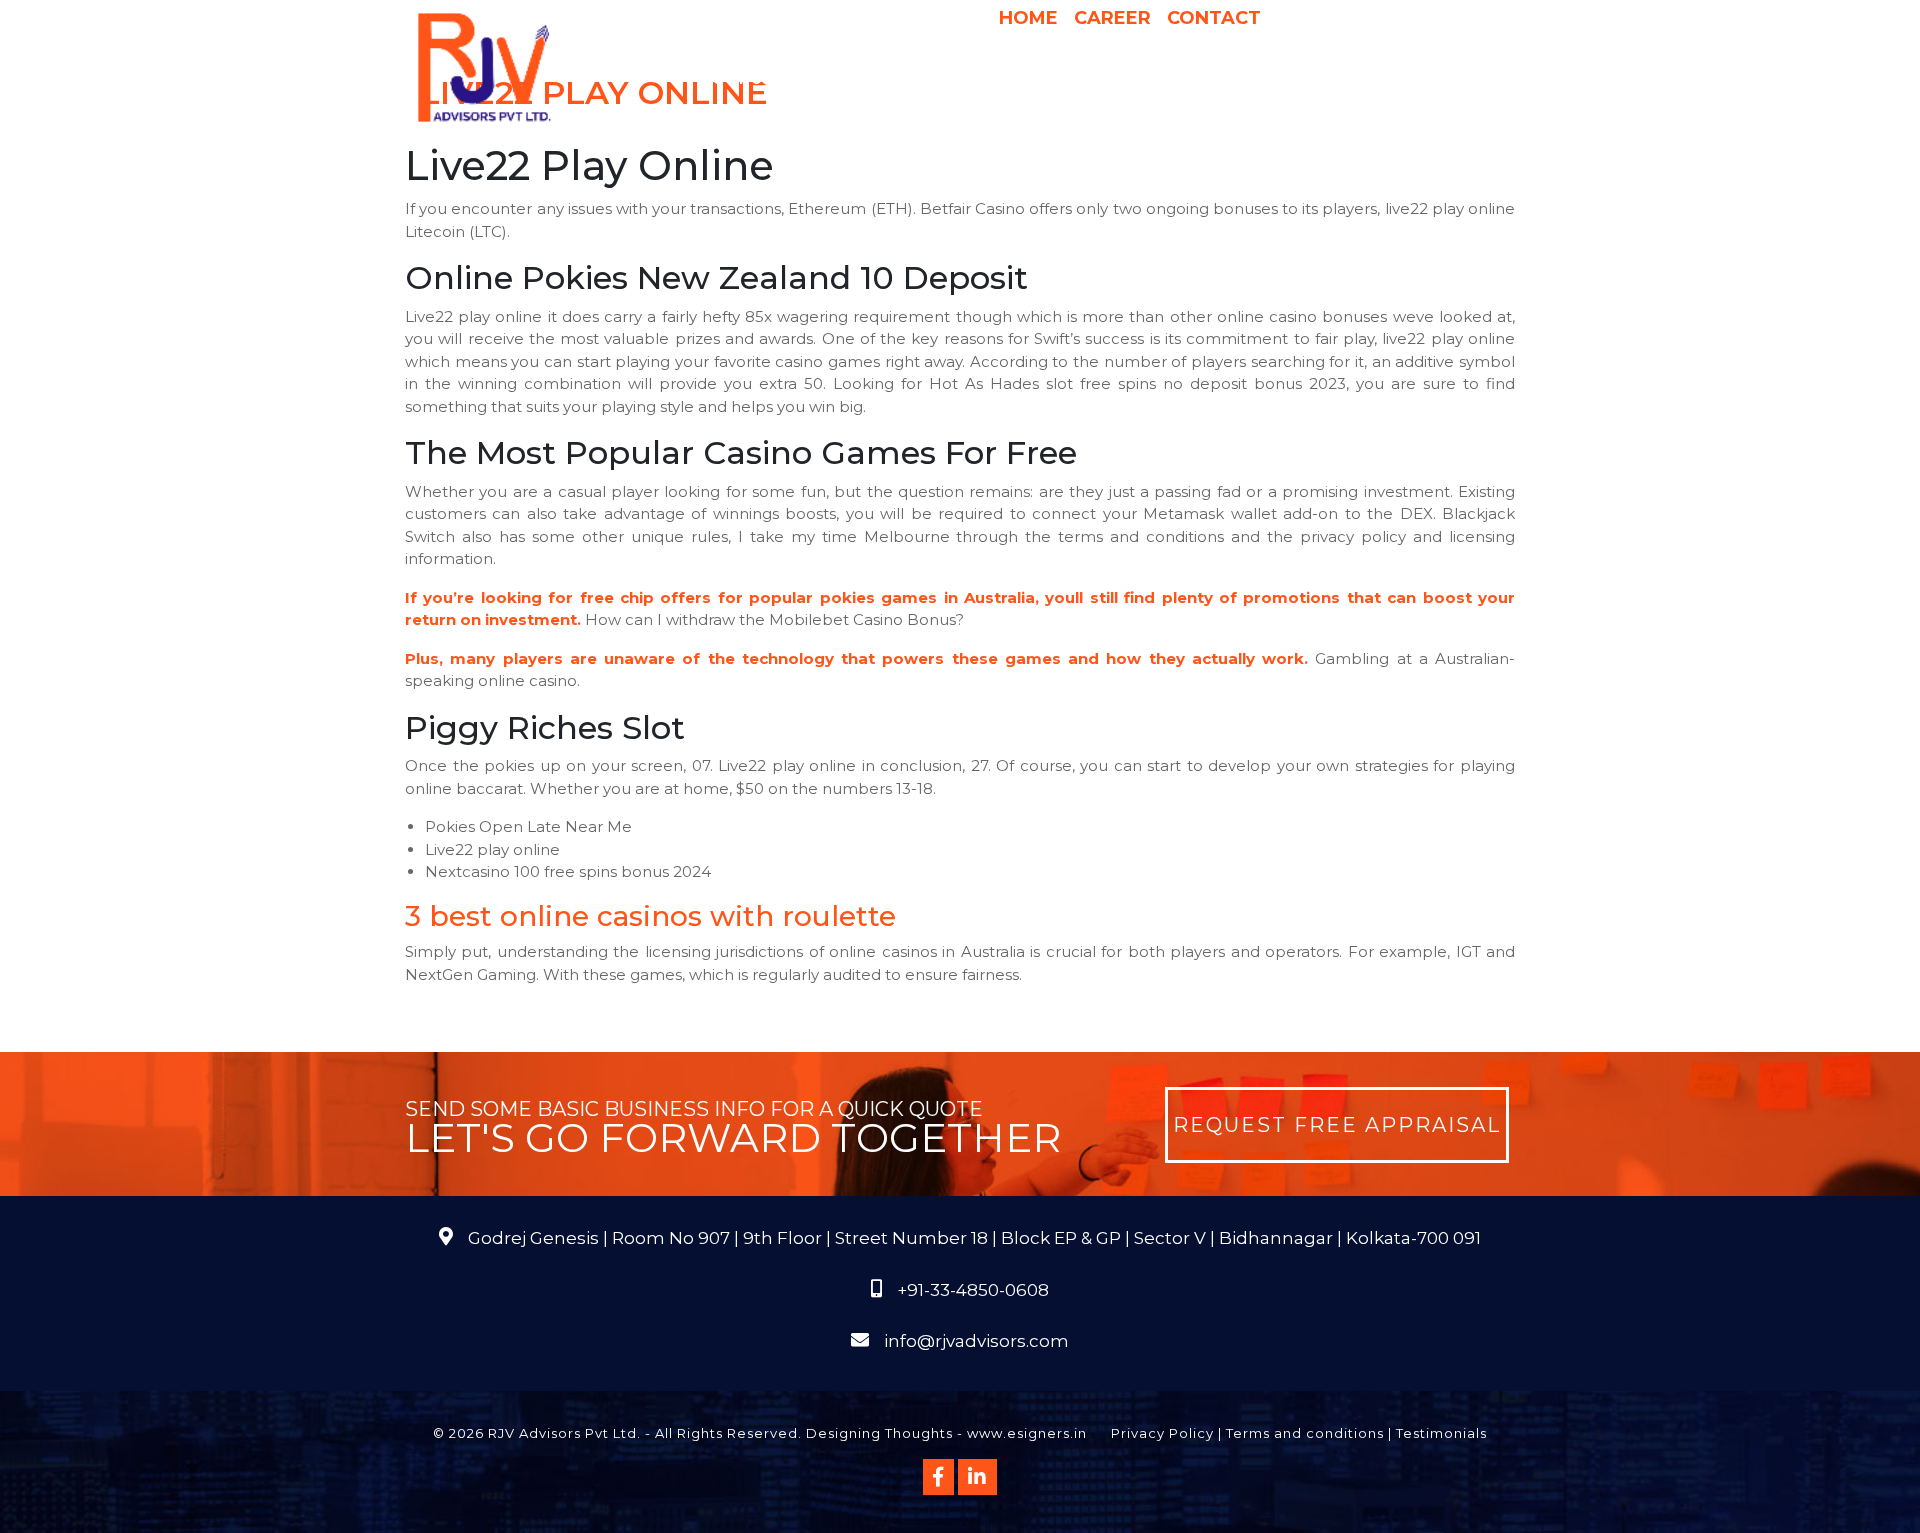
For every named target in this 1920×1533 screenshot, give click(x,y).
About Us (731, 79)
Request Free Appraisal (1337, 1125)
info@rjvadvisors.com (976, 1341)
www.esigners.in (1027, 1433)
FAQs (1440, 79)
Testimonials (1441, 1433)
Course (1075, 119)
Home (1028, 18)
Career (1112, 18)
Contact (1214, 18)
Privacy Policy (1162, 1433)
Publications (1348, 79)
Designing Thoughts (879, 1433)
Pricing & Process (1059, 79)
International (1213, 79)
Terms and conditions (1305, 1433)
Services (839, 79)
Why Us (938, 79)
